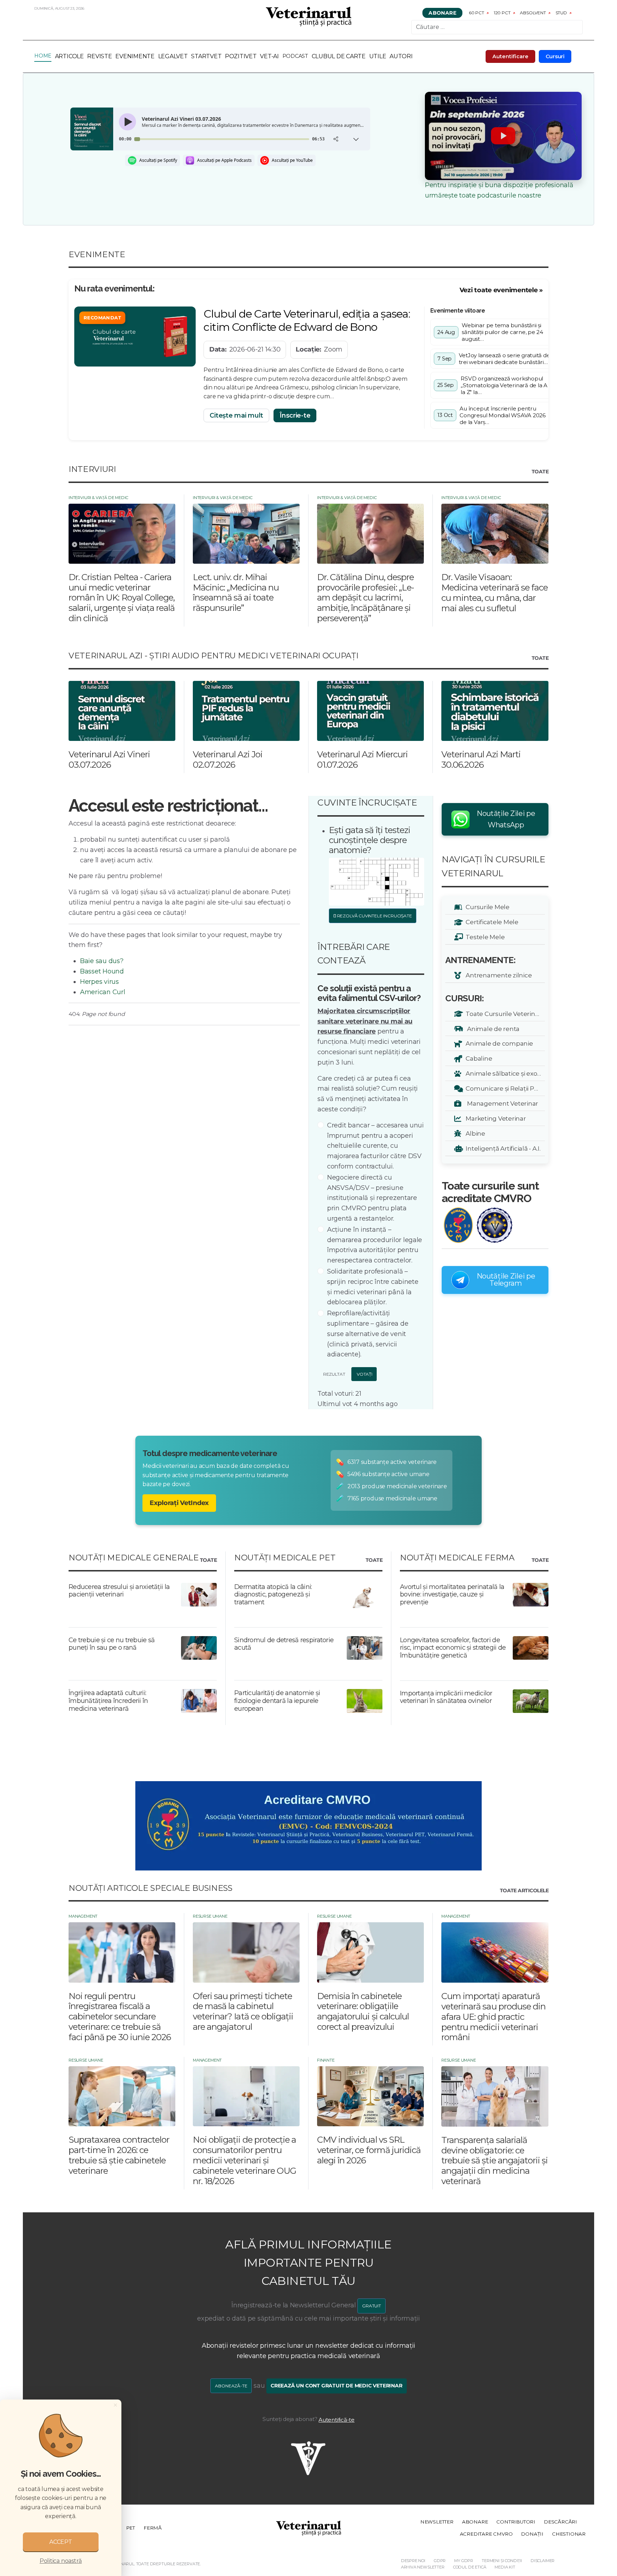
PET (131, 2528)
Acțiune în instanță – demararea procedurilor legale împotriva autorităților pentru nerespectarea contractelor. (375, 1245)
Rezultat (333, 1374)
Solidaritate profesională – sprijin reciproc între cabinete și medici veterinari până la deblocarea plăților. (373, 1287)
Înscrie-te (295, 415)
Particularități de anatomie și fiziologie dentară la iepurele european (277, 1701)
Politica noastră (61, 2561)
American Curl (103, 992)
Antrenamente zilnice (497, 975)
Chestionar (569, 2534)
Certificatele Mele (491, 922)
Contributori (516, 2522)
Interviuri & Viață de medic (98, 498)
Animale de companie (498, 1043)
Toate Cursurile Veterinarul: (504, 1014)
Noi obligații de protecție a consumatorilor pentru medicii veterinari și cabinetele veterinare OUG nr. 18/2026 (244, 2160)
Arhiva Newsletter (423, 2567)
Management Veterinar (501, 1103)
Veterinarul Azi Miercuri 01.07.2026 (362, 759)
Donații (532, 2534)
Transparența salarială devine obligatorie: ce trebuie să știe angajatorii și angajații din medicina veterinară (495, 2161)
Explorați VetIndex (179, 1503)
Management (83, 1916)
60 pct (476, 13)
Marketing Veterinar (495, 1118)
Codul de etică (470, 2567)
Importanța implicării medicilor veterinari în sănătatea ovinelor (446, 1697)
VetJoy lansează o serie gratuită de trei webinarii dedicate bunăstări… (505, 359)
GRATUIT (372, 2306)
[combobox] (497, 27)
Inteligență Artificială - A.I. (502, 1148)
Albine (474, 1133)
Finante (326, 2060)
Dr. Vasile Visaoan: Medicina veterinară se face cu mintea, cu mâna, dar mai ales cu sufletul (495, 592)
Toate (540, 472)
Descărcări (560, 2522)
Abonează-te (231, 2386)
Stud (561, 13)
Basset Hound (102, 971)
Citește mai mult (236, 415)
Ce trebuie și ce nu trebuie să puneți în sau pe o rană (112, 1644)
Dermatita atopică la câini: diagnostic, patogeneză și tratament (273, 1595)
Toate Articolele (524, 1891)
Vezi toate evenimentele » (501, 290)
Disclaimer (543, 2561)
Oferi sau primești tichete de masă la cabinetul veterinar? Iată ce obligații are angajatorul (243, 2011)
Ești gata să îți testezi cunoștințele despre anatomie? (370, 840)
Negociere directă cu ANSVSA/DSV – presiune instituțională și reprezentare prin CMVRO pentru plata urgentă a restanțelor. (372, 1198)
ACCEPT (61, 2542)
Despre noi (413, 2561)
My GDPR (464, 2561)
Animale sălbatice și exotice (504, 1073)
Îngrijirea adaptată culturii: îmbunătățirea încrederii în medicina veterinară (108, 1701)
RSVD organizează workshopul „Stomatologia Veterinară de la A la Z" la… (504, 385)
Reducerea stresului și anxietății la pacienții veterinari (119, 1591)
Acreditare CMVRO (486, 2534)
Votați (364, 1374)
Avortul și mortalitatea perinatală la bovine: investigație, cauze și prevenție (452, 1595)
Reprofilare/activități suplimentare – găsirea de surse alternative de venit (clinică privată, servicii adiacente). (368, 1334)
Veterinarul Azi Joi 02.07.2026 (228, 759)
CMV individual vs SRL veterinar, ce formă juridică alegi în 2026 (369, 2150)
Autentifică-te (337, 2420)
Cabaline (478, 1058)
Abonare (442, 13)
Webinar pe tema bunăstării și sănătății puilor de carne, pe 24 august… (502, 332)
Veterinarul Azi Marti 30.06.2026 (481, 759)
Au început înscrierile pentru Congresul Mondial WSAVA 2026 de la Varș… (503, 415)
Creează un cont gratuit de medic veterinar (337, 2386)
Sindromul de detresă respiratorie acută (284, 1644)
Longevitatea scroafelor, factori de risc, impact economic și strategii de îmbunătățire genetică (453, 1648)
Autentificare (510, 56)
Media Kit (505, 2567)
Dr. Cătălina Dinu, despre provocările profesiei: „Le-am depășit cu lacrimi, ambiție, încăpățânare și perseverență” (365, 598)
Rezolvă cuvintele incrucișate (374, 916)
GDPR (440, 2561)
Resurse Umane (210, 1916)
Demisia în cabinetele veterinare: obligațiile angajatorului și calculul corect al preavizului (363, 2011)
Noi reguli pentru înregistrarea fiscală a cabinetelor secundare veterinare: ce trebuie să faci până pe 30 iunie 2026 (120, 2017)
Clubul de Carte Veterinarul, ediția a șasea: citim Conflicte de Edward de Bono (307, 320)
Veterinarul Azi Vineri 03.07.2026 (109, 759)
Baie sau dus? (102, 961)
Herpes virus (99, 982)
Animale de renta (491, 1029)
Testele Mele (484, 937)
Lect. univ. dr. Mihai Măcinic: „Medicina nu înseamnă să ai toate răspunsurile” (236, 592)
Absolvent (533, 13)
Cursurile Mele (486, 907)
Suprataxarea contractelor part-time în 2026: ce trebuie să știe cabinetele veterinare (119, 2155)
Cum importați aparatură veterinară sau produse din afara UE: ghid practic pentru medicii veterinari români (493, 2017)
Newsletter (437, 2522)
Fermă (153, 2528)
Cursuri (555, 56)
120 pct (502, 13)
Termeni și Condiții (502, 2561)
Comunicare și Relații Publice (504, 1088)
